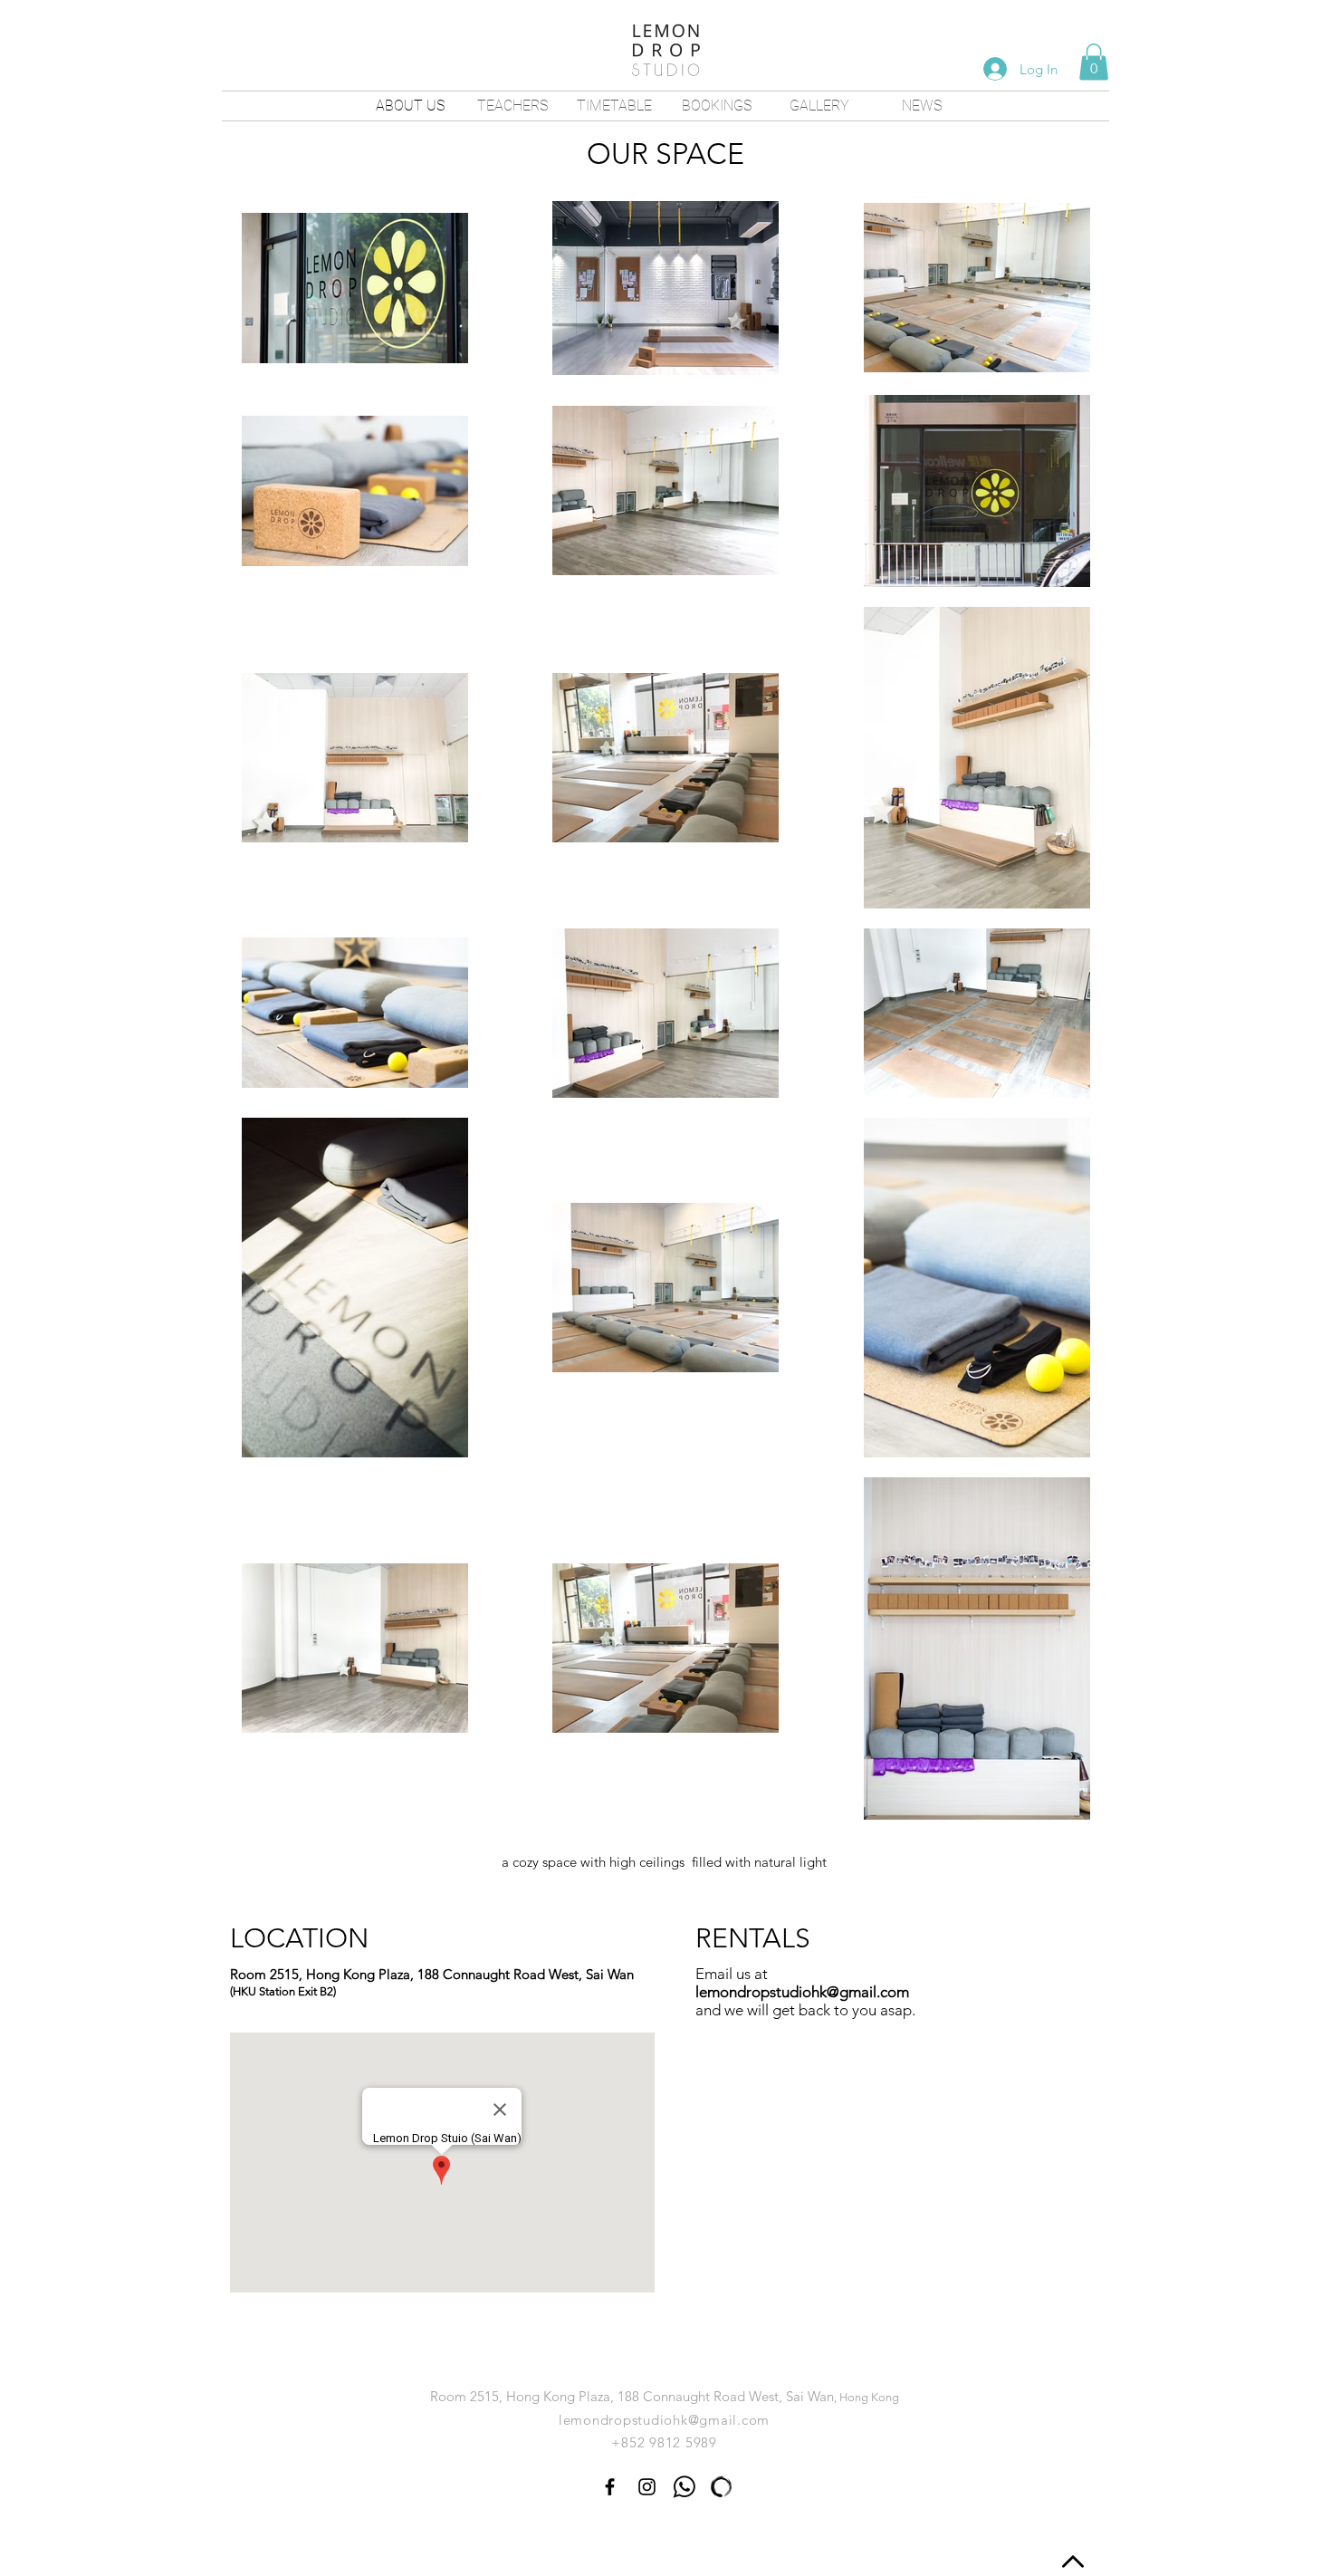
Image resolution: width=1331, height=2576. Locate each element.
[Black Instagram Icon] (647, 2487)
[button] (1094, 62)
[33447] (684, 2487)
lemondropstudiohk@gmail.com (802, 1992)
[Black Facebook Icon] (610, 2487)
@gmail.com (729, 2420)
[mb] (721, 2487)
